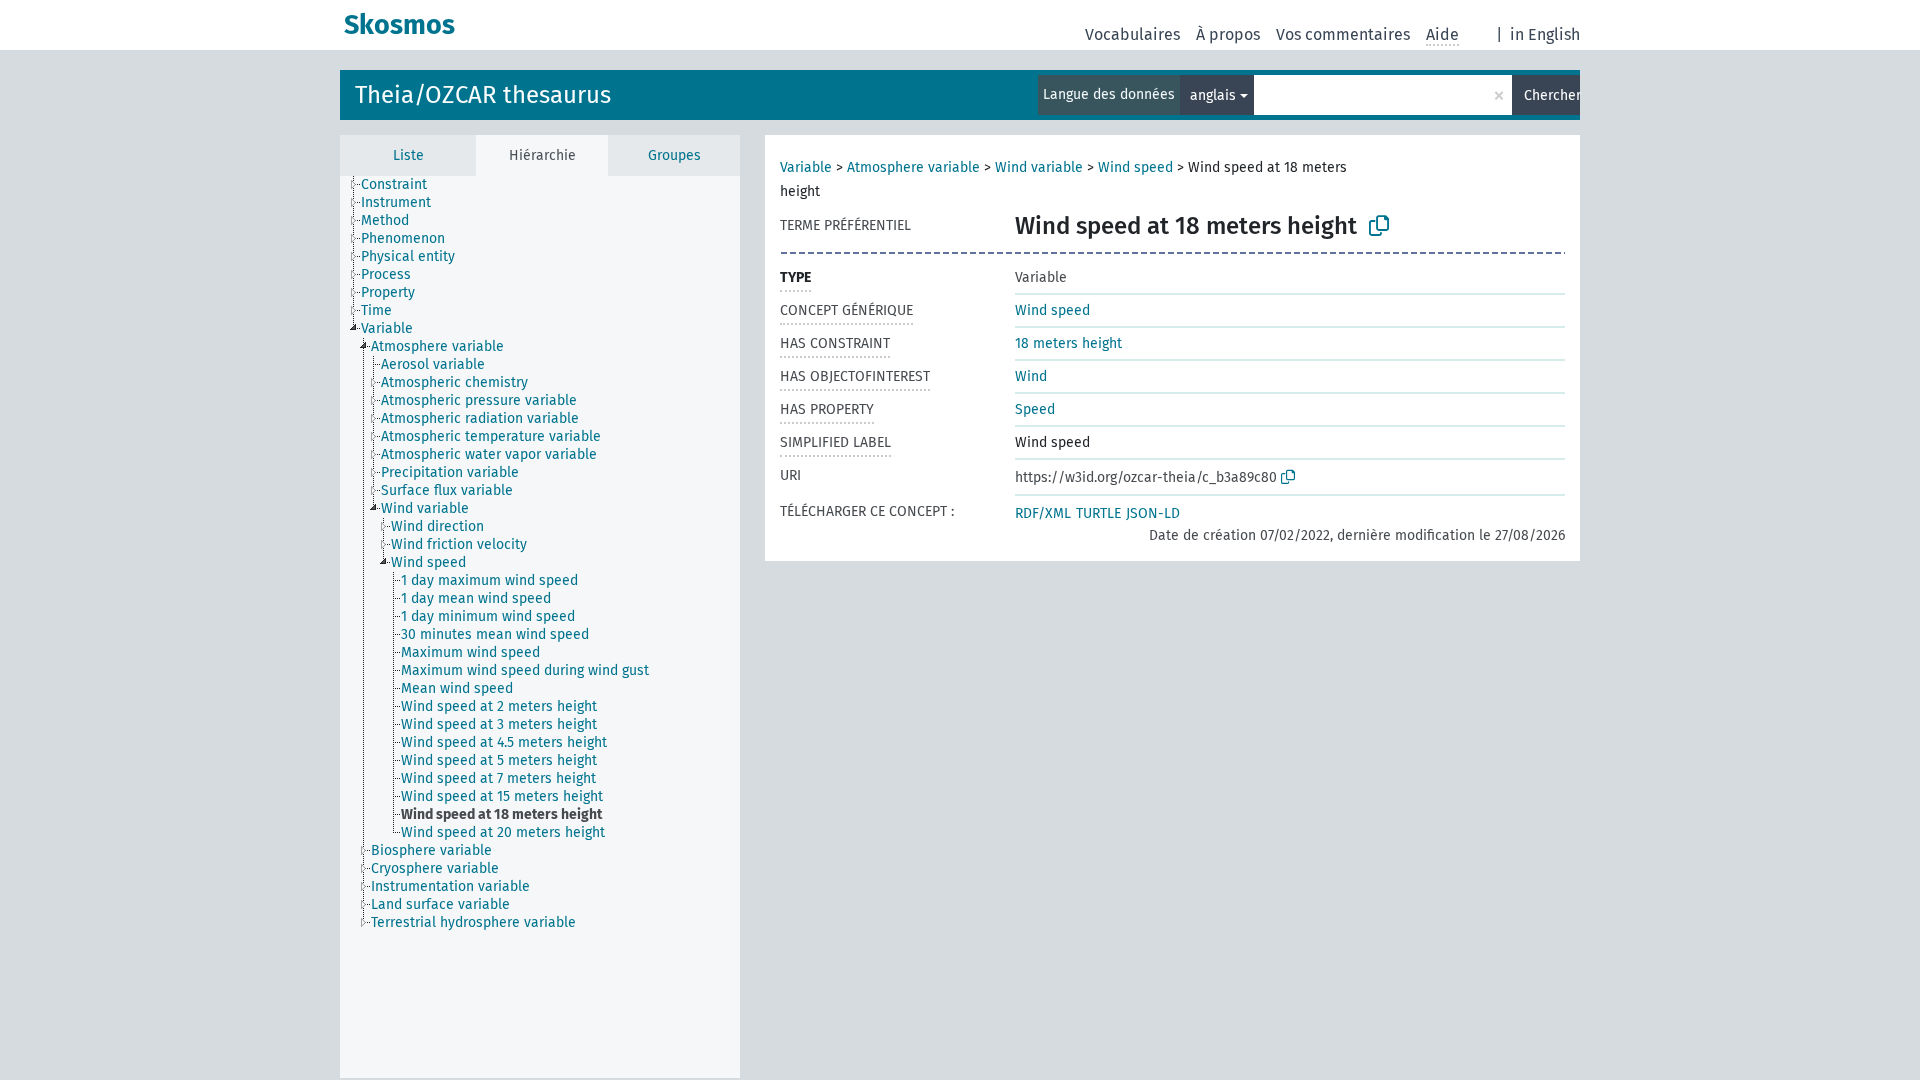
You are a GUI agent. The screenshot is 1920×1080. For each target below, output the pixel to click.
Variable (806, 167)
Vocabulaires (1132, 34)
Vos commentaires (1343, 34)
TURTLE (1098, 513)
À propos (1228, 34)
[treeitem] (402, 185)
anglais (1213, 95)
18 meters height (1068, 343)
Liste (408, 155)
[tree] (540, 627)
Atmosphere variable (913, 167)
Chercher (1552, 95)
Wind (1031, 376)
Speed (1035, 409)
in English (1545, 34)
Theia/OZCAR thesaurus (483, 95)
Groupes (674, 155)
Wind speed (1135, 167)
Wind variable (1039, 167)
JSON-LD (1153, 513)
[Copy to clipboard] (1379, 226)
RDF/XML (1043, 513)
